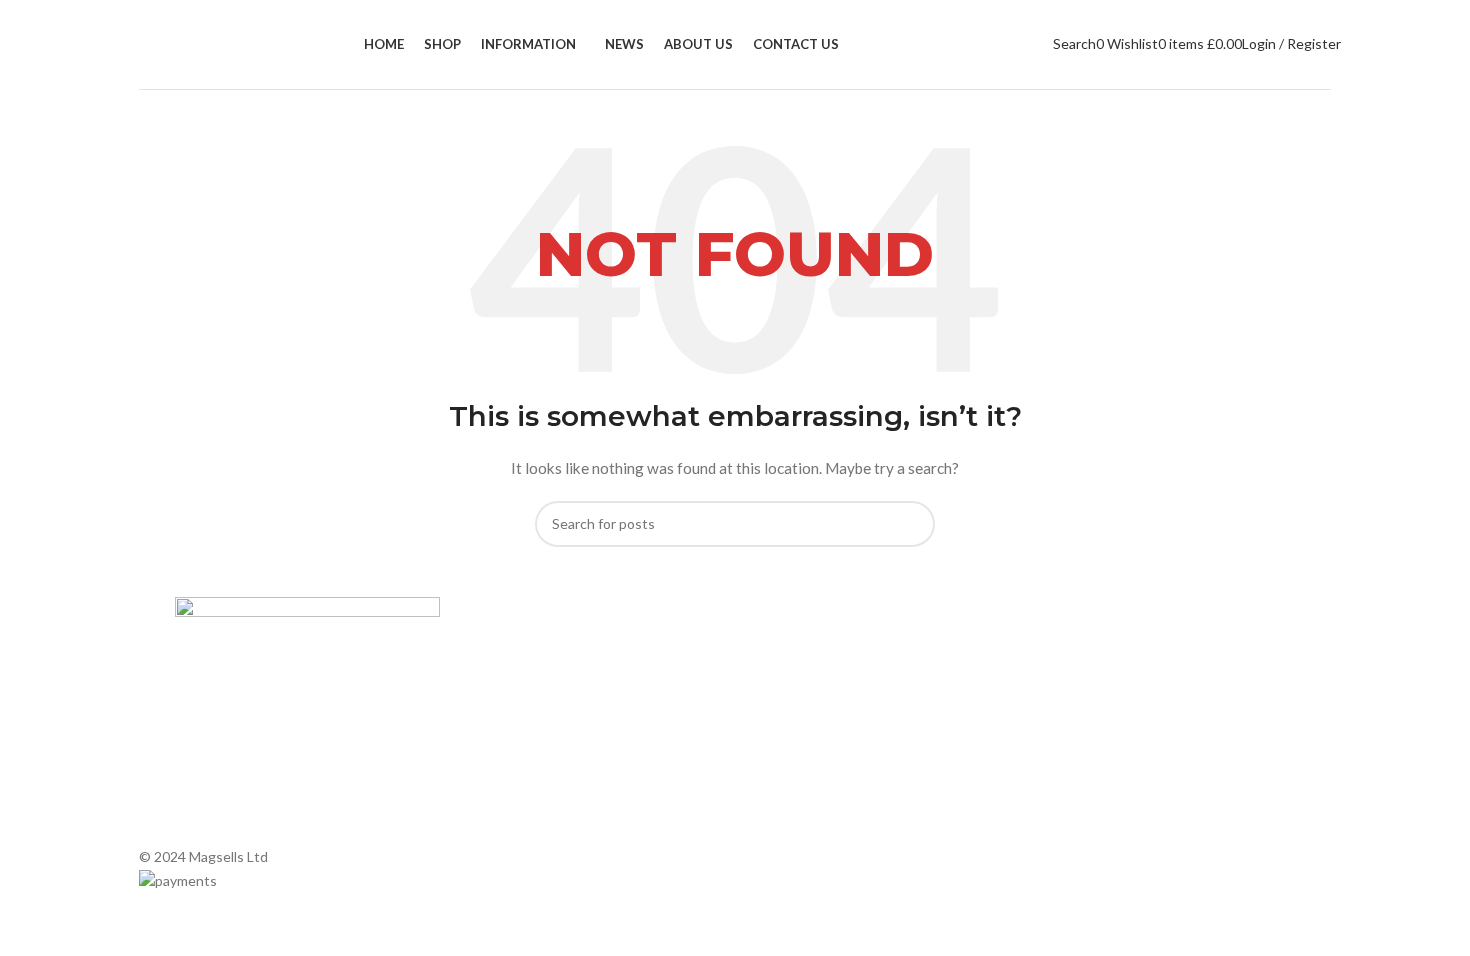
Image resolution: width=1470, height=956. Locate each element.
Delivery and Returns (525, 818)
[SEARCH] (912, 524)
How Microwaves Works (820, 647)
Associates (495, 681)
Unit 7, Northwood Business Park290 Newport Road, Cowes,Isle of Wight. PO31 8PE (1133, 777)
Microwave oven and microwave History (868, 681)
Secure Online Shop (522, 715)
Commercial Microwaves (820, 750)
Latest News (500, 750)
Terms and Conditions (529, 784)
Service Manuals (795, 784)
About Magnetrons (805, 715)
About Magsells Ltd (521, 647)
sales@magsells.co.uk (1136, 712)
